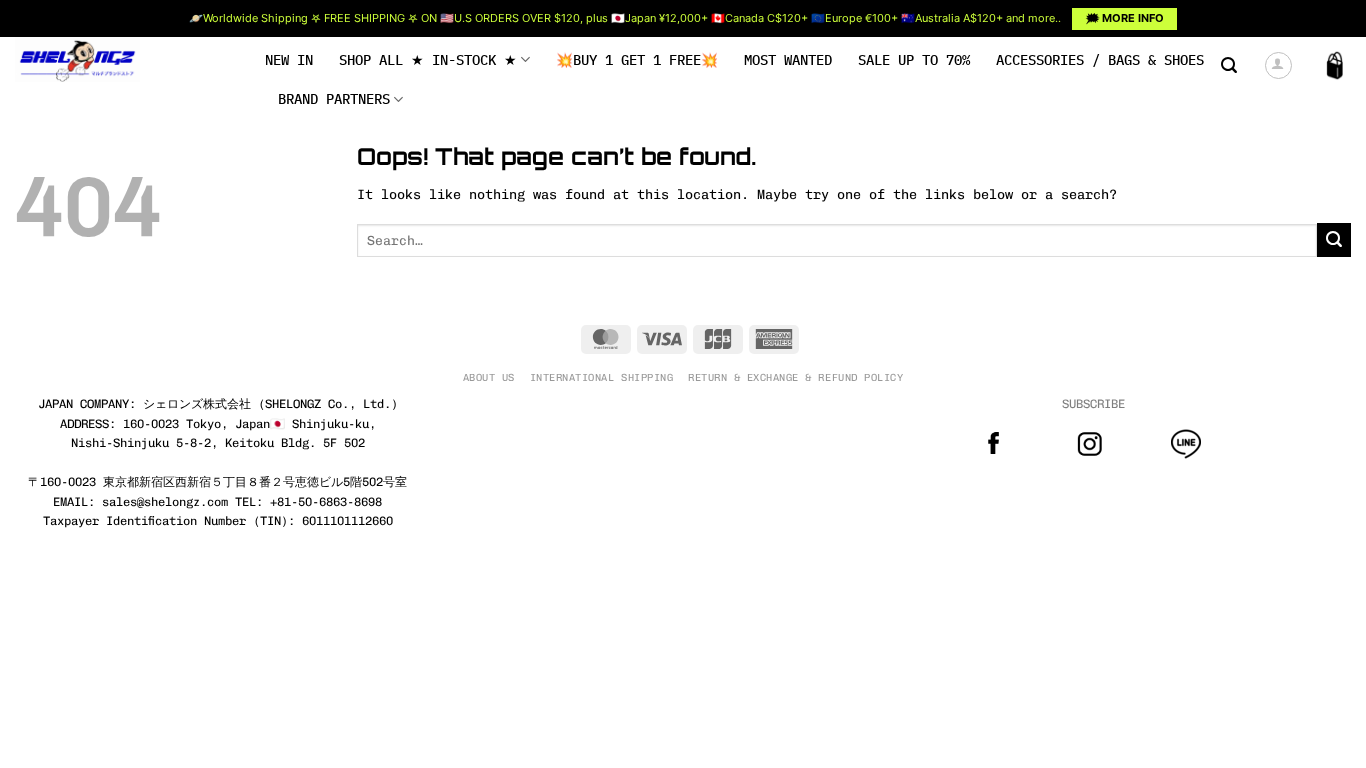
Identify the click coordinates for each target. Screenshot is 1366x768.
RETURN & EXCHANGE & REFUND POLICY (795, 377)
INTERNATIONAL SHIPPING (601, 377)
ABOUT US (489, 377)
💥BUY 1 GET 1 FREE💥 (637, 60)
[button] (1229, 65)
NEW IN (289, 60)
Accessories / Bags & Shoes (1100, 60)
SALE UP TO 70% (914, 60)
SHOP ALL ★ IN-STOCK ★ (428, 60)
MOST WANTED (788, 60)
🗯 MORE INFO (1125, 18)
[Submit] (1334, 240)
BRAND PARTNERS (334, 99)
